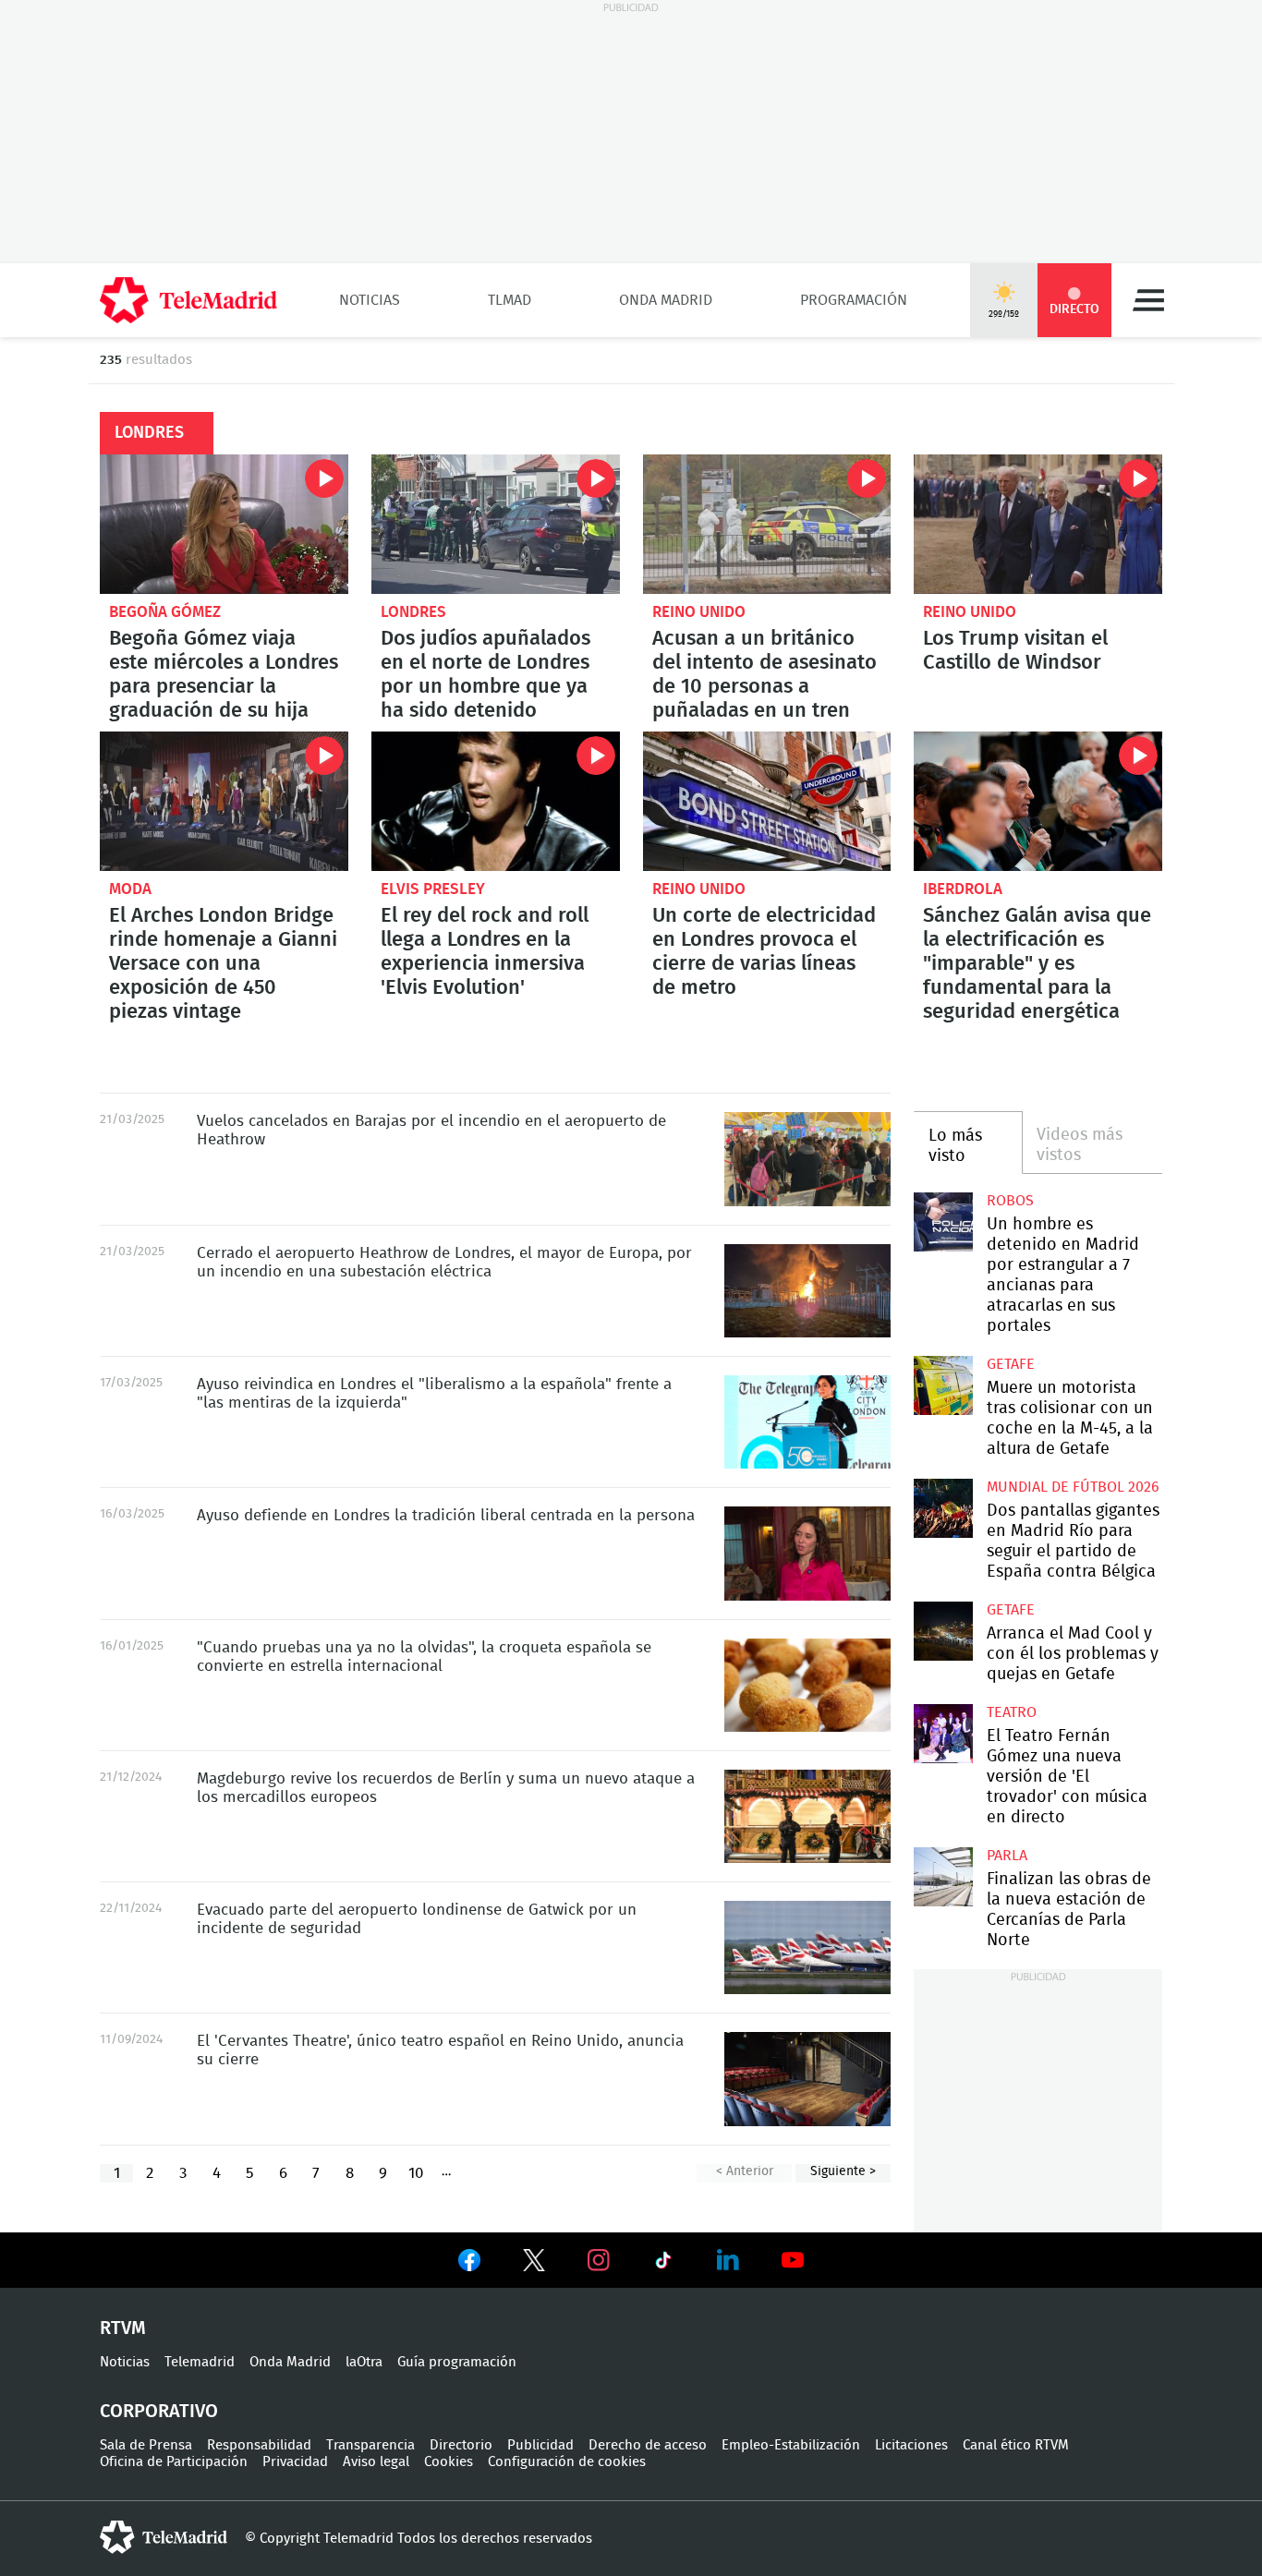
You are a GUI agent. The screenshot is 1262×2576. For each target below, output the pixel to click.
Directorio (461, 2445)
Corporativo (159, 2412)
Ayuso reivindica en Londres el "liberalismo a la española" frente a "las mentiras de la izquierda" (807, 1422)
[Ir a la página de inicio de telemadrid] (188, 300)
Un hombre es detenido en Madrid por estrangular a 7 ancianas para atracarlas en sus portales (943, 1221)
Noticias (370, 300)
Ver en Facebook (469, 2264)
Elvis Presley (433, 889)
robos (1010, 1201)
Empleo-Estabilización (791, 2445)
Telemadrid (200, 2362)
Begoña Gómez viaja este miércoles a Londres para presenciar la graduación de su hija (224, 524)
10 (416, 2173)
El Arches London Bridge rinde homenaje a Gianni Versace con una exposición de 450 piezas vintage (224, 801)
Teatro (1012, 1712)
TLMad (510, 300)
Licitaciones (911, 2445)
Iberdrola (963, 889)
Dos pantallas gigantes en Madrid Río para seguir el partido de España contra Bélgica (943, 1508)
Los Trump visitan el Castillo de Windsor (1038, 524)
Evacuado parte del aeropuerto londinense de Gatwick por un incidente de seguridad (807, 1947)
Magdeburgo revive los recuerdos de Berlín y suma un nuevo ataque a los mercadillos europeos (807, 1816)
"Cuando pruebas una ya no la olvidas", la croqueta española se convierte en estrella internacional (807, 1685)
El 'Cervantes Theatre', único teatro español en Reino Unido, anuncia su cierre (807, 2079)
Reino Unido (699, 612)
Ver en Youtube (793, 2260)
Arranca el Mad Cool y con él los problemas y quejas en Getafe (943, 1631)
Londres (413, 612)
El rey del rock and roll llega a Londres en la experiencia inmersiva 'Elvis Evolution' (496, 801)
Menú (1148, 300)
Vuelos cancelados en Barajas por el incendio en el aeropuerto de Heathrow (807, 1159)
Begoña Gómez (165, 612)
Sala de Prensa (146, 2445)
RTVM (123, 2328)
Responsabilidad (259, 2445)
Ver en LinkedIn (728, 2260)
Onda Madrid (666, 300)
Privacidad (295, 2462)
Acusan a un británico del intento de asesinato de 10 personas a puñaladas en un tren (767, 524)
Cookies (449, 2462)
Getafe (1011, 1364)
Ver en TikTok (663, 2264)
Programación (854, 300)
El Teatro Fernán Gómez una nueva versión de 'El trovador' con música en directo (943, 1733)
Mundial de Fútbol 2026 (1073, 1487)
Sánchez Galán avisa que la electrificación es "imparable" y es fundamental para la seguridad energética (1038, 801)
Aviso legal (376, 2462)
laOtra (364, 2362)
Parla (1007, 1856)
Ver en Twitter (534, 2264)
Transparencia (370, 2445)
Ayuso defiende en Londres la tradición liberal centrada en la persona (807, 1554)
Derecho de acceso (648, 2445)
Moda (130, 889)
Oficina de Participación (174, 2462)
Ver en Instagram (599, 2260)
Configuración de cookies (567, 2462)
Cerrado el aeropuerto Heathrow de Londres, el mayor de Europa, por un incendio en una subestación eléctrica (807, 1291)
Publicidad (540, 2445)
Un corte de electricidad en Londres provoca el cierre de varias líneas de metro (767, 801)
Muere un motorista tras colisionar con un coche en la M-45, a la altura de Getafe (943, 1385)
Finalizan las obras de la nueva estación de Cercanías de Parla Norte (943, 1876)
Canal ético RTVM (1016, 2445)
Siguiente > (843, 2171)
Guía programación (457, 2362)
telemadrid (164, 2537)
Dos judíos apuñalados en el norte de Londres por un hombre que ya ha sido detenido (496, 524)
